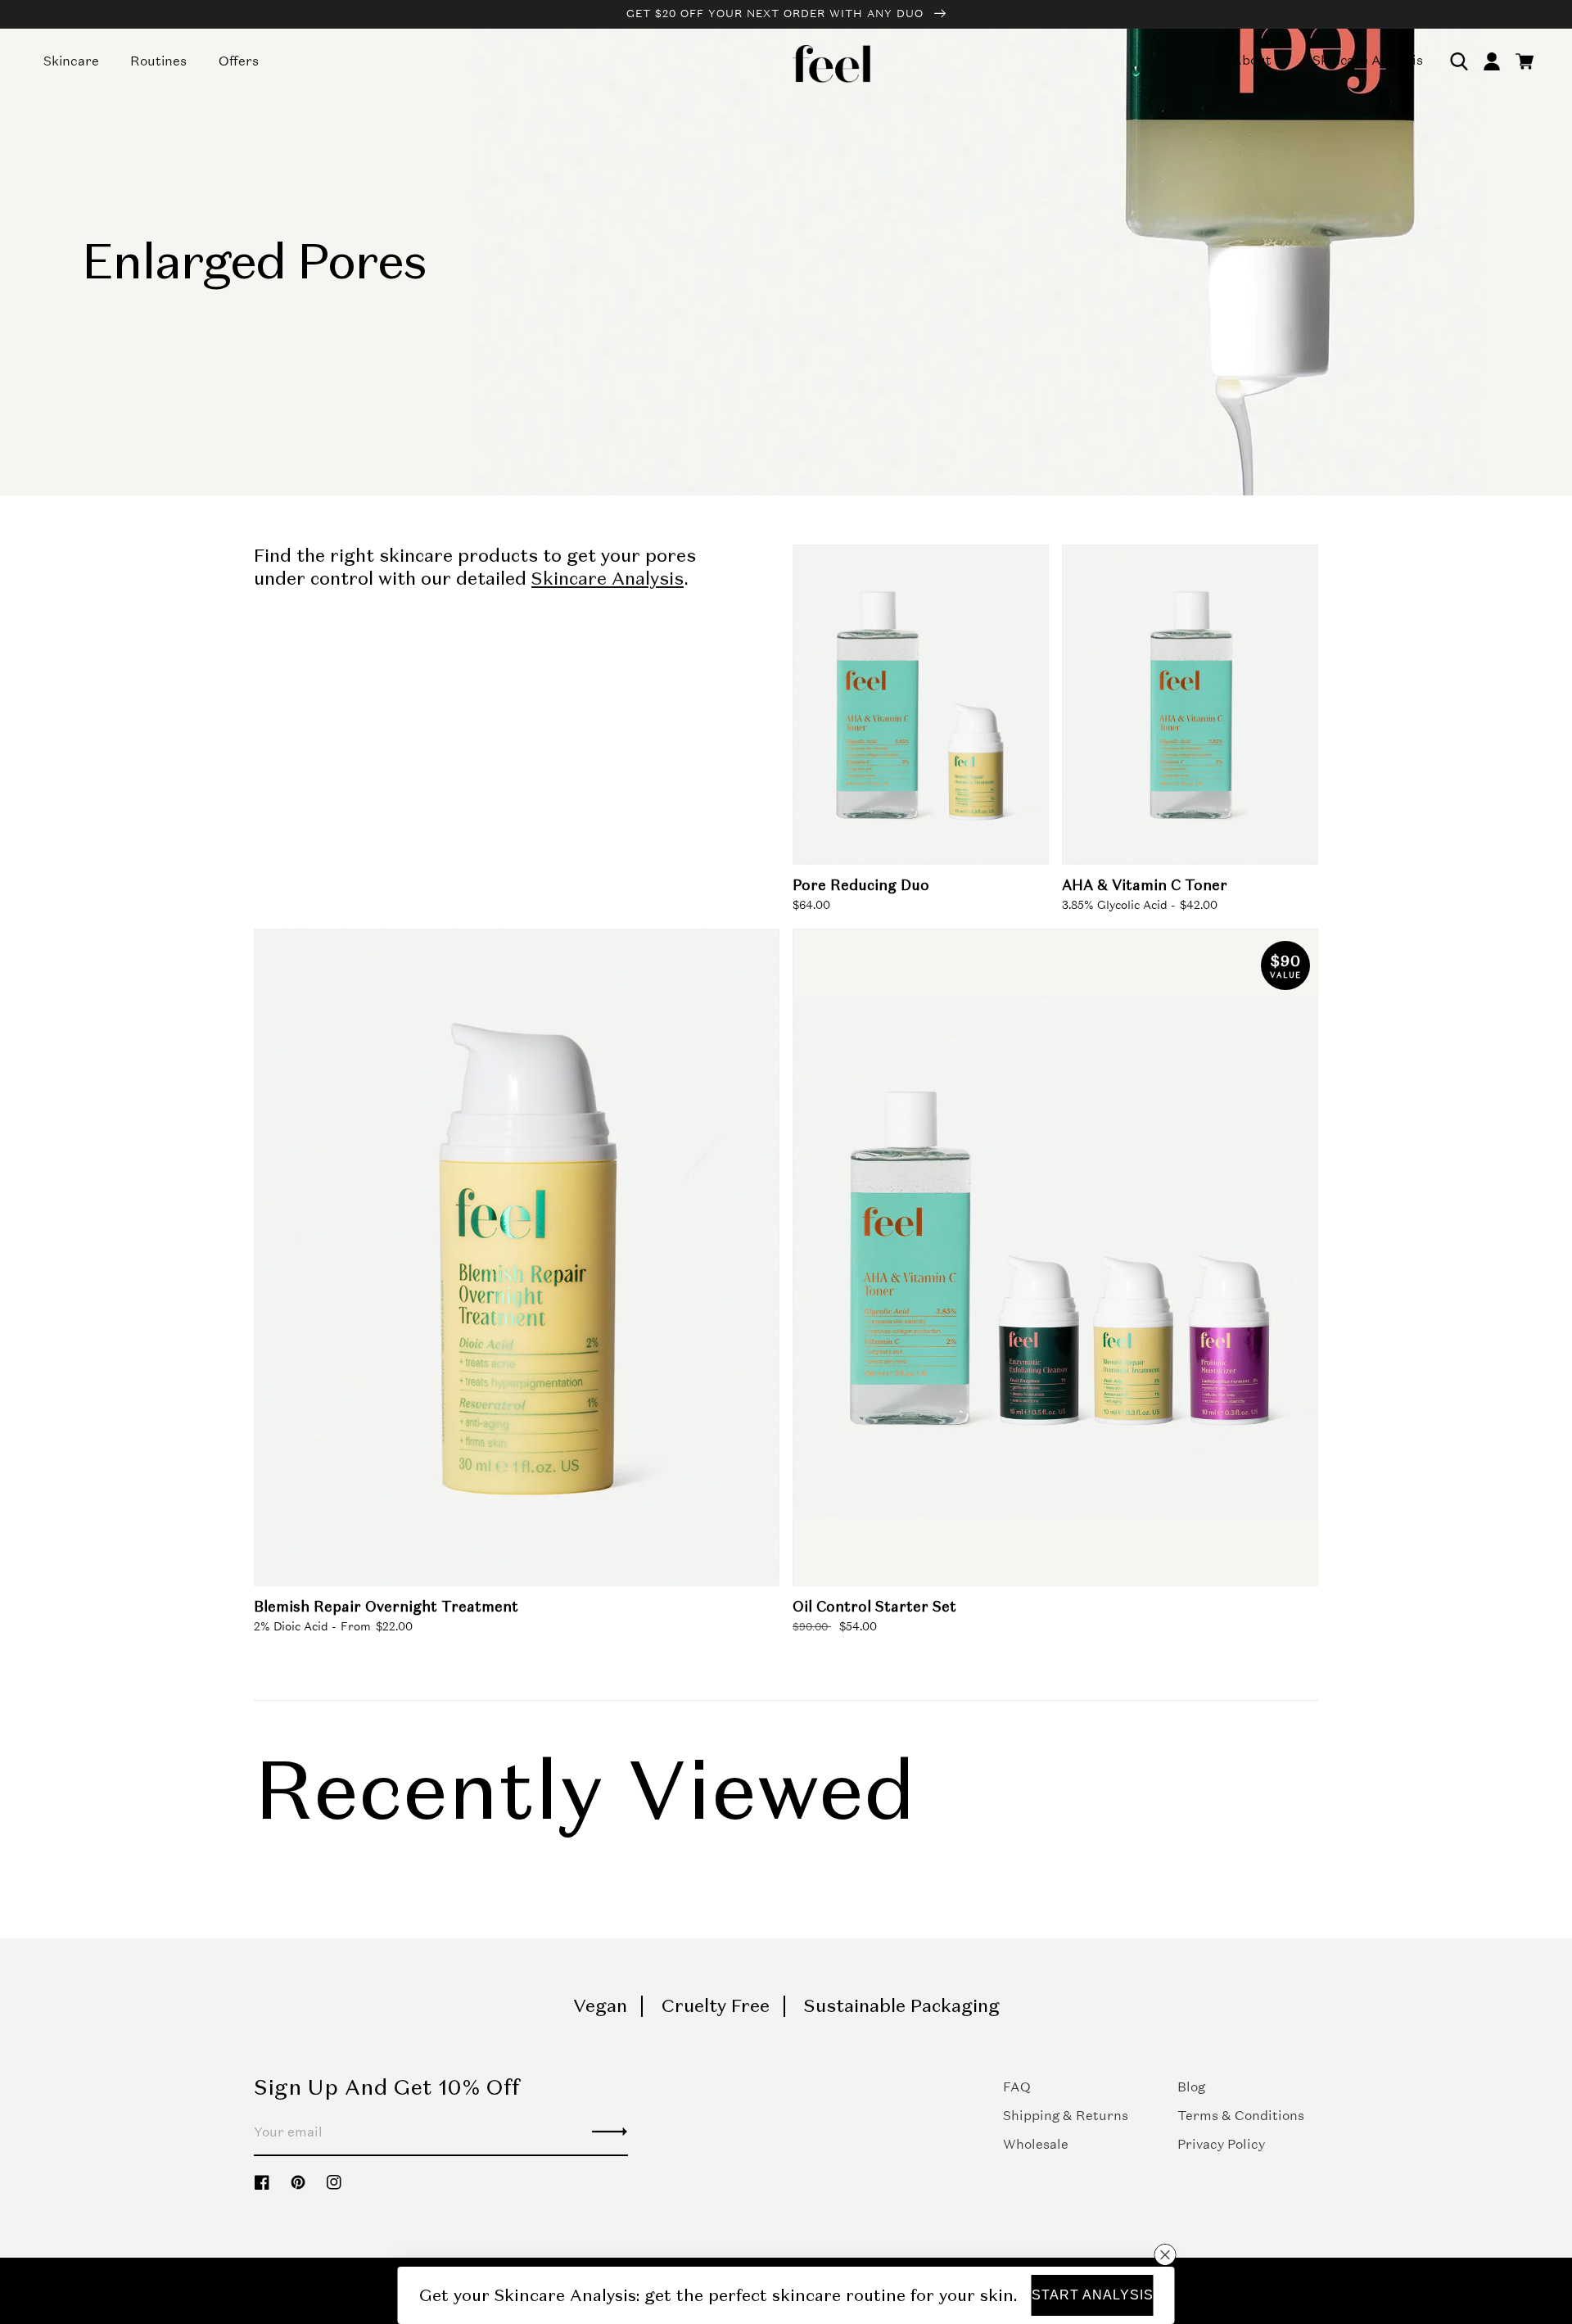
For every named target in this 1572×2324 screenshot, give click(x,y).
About (1251, 60)
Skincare (71, 61)
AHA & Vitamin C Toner (1145, 885)
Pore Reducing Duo (861, 885)
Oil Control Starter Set (874, 1607)
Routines (158, 61)
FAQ (1017, 2087)
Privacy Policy (1221, 2144)
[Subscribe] (609, 2132)
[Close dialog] (1165, 2254)
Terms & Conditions (1241, 2116)
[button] (1459, 61)
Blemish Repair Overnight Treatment (386, 1607)
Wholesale (1036, 2144)
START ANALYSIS (1093, 2295)
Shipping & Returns (1066, 2116)
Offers (239, 61)
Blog (1191, 2087)
